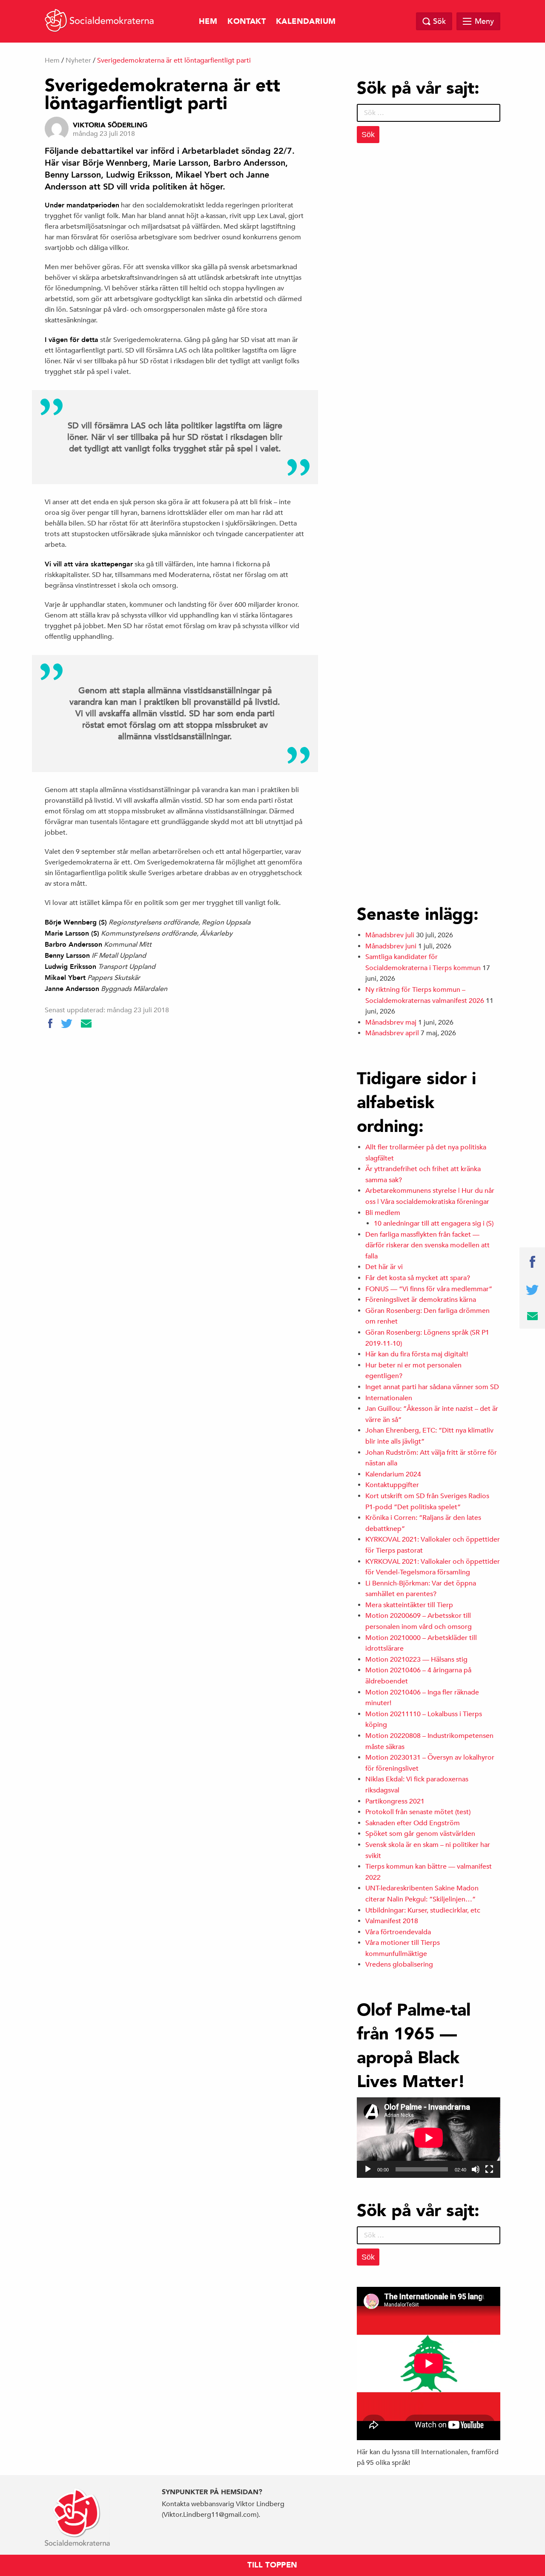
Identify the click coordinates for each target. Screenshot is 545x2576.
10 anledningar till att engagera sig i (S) (434, 1223)
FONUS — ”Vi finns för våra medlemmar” (429, 1289)
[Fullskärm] (489, 2169)
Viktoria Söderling (110, 125)
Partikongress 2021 (395, 1801)
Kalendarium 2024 (393, 1474)
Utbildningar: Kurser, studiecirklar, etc (423, 1910)
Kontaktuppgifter (392, 1485)
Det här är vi (384, 1267)
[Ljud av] (476, 2169)
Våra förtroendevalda (398, 1932)
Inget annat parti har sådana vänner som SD (432, 1387)
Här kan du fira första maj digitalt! (417, 1354)
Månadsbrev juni (391, 946)
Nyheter (78, 60)
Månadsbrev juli (390, 935)
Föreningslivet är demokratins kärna (421, 1300)
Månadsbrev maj (391, 1022)
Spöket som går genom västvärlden (420, 1834)
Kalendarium (306, 22)
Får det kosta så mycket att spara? (418, 1278)
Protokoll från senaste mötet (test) (418, 1812)
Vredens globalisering (399, 1964)
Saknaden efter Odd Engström (413, 1823)
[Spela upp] (368, 2169)
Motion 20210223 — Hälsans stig (416, 1660)
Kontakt (247, 22)
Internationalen (389, 1398)
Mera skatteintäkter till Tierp (409, 1605)
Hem (208, 22)
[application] (429, 2138)
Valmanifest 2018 (392, 1921)
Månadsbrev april (392, 1033)
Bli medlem (383, 1213)
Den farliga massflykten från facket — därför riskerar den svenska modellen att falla (427, 1245)
